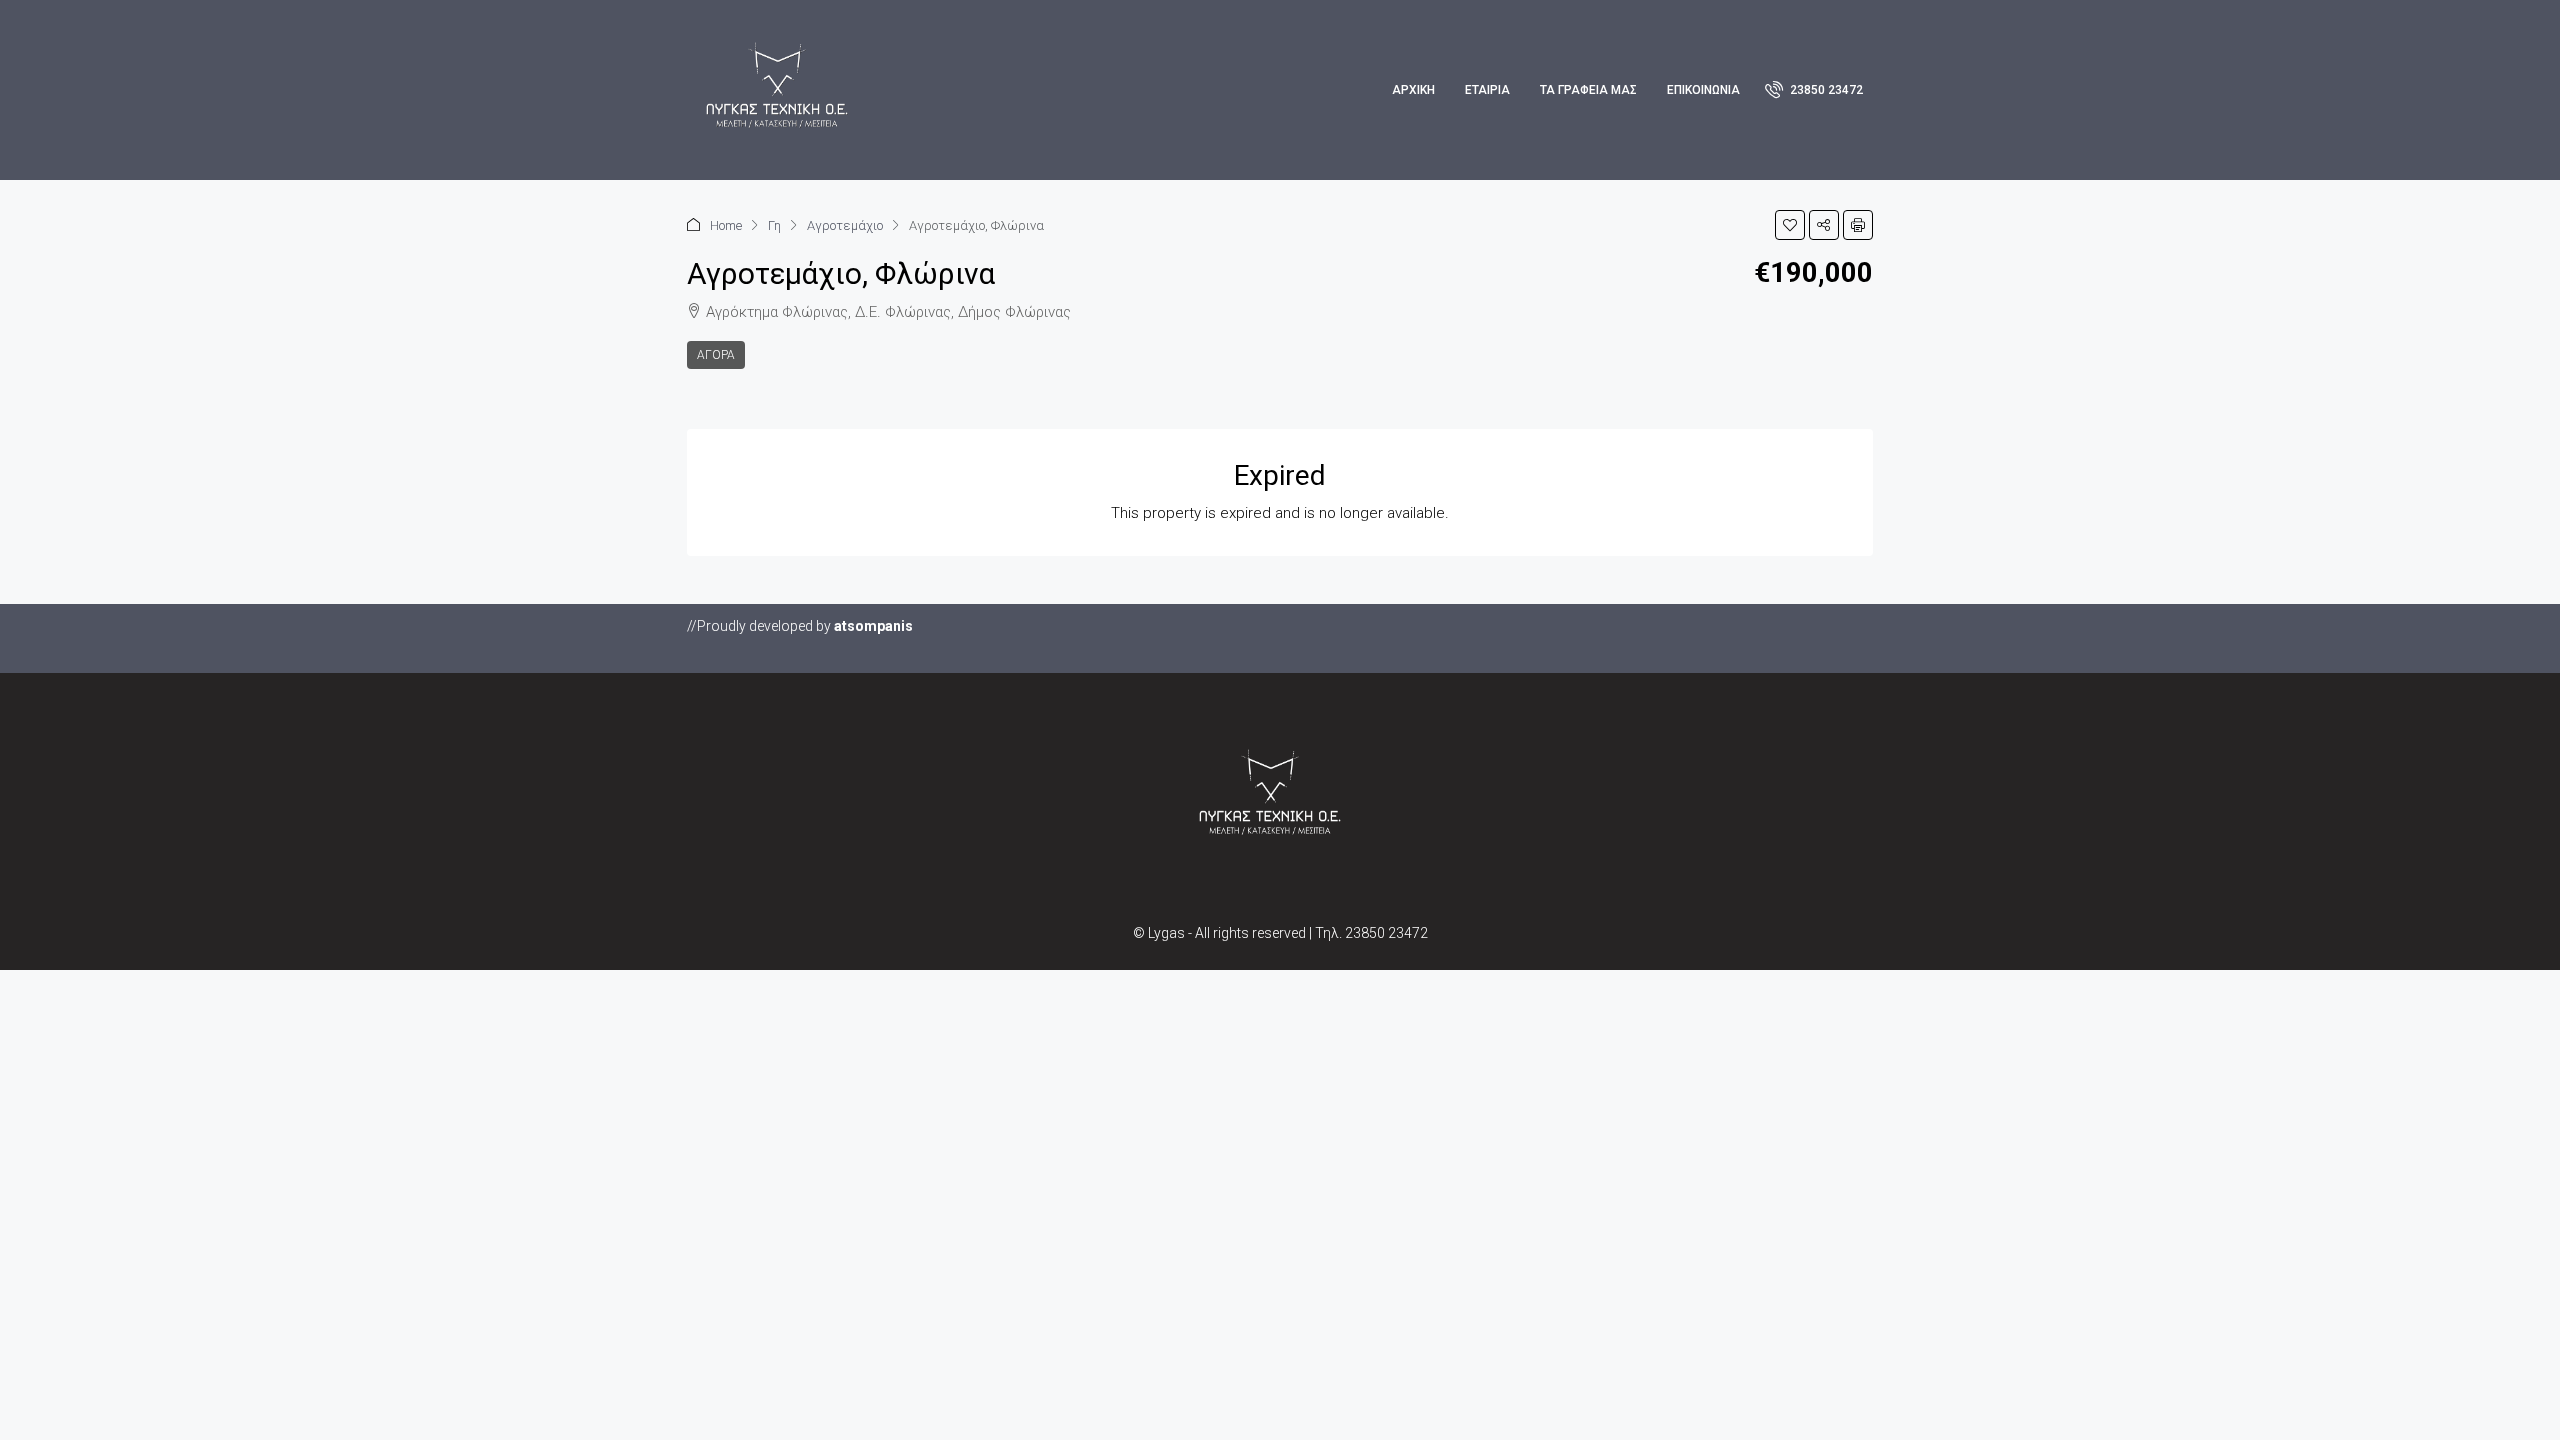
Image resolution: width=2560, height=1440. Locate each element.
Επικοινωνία (1703, 90)
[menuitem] (1814, 90)
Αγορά (716, 355)
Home (726, 225)
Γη (774, 225)
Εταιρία (1487, 90)
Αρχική (1413, 90)
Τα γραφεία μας (1588, 90)
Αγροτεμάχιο (845, 225)
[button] (1790, 225)
